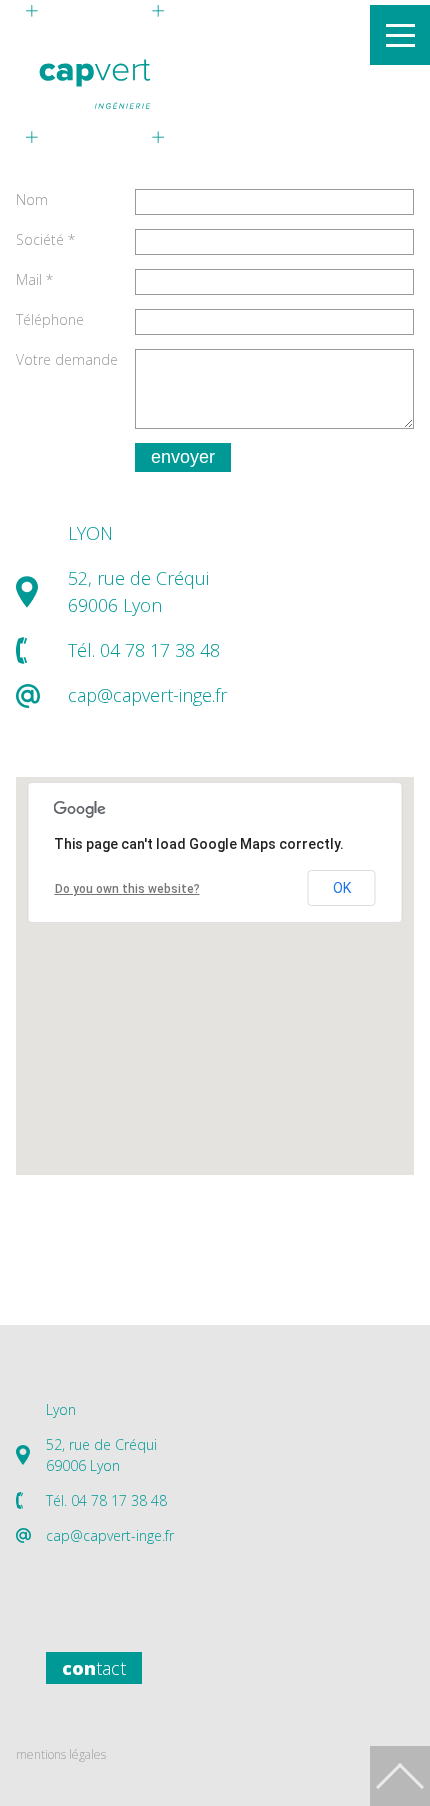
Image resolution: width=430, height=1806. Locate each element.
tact (94, 1668)
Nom (32, 199)
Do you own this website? (127, 889)
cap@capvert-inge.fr (147, 695)
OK (342, 888)
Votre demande (67, 359)
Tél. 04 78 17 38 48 (106, 1500)
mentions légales (61, 1754)
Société (45, 239)
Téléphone (50, 319)
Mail (34, 279)
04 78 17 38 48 (160, 650)
